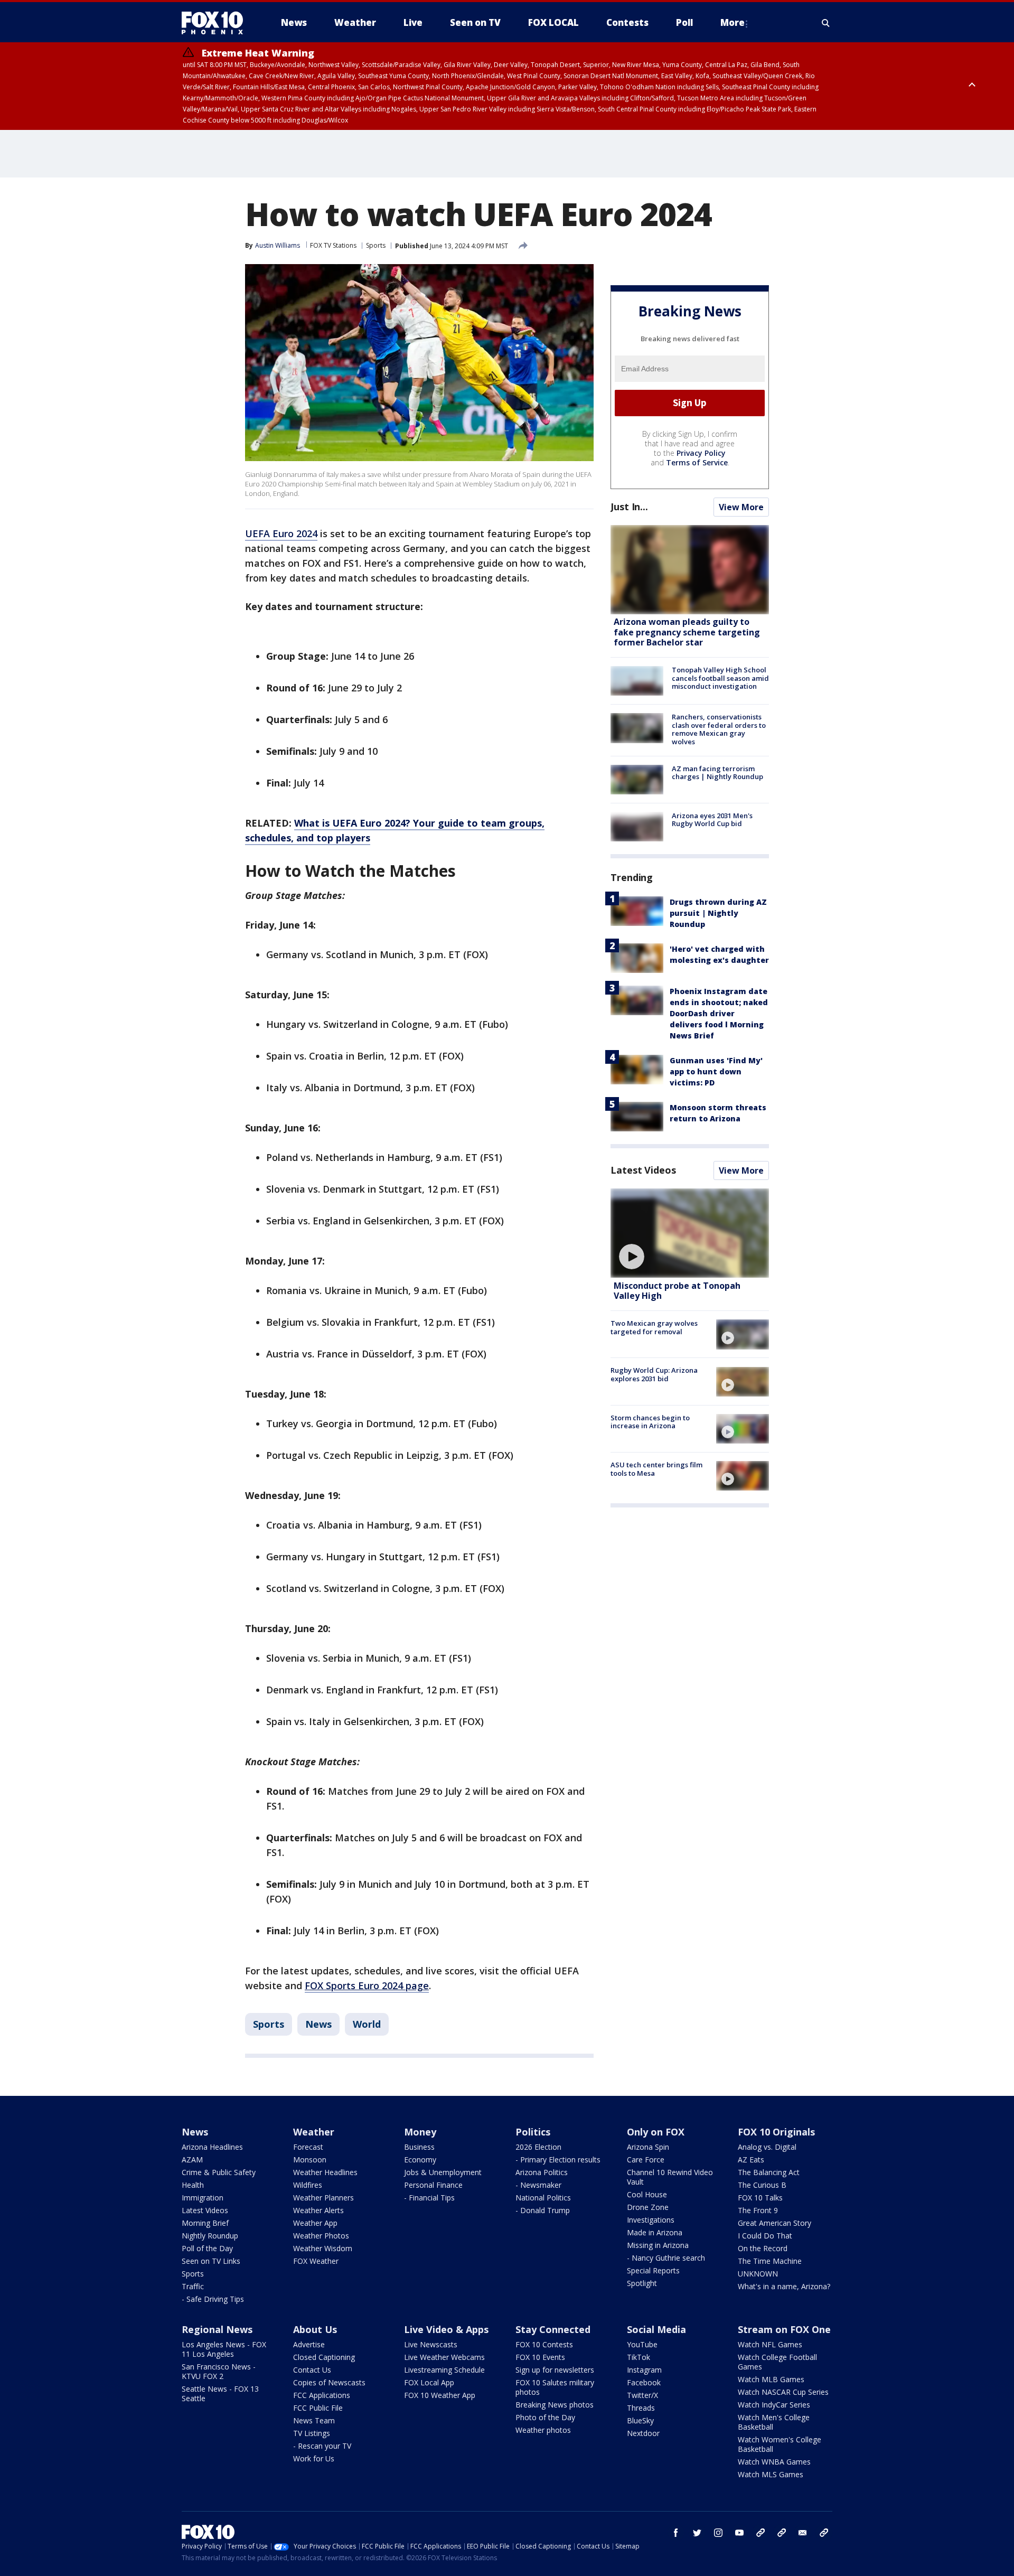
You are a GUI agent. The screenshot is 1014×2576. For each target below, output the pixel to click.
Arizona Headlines (212, 2147)
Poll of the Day (207, 2248)
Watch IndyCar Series (774, 2405)
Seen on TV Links (211, 2261)
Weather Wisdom (323, 2248)
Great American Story (774, 2223)
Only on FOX (656, 2132)
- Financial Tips (429, 2198)
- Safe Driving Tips (213, 2299)
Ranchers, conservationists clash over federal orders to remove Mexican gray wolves (719, 729)
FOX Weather (316, 2261)
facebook (676, 2533)
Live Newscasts (431, 2344)
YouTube (642, 2344)
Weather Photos (321, 2236)
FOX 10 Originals (776, 2132)
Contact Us (312, 2370)
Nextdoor (643, 2433)
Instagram (644, 2370)
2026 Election (538, 2147)
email (803, 2533)
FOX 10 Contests (544, 2344)
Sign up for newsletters (555, 2370)
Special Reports (653, 2270)
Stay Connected (553, 2329)
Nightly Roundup (210, 2236)
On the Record (763, 2248)
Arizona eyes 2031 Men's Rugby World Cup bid (712, 820)
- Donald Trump (543, 2210)
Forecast (308, 2147)
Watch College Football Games (777, 2362)
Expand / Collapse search (826, 23)
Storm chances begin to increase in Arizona (650, 1422)
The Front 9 (758, 2210)
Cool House (647, 2194)
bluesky (782, 2533)
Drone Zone (648, 2207)
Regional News (217, 2329)
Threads (641, 2408)
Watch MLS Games (771, 2474)
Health (193, 2185)
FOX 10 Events (540, 2357)
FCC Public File (318, 2408)
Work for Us (314, 2458)
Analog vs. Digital (767, 2147)
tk (760, 2533)
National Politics (543, 2198)
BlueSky (640, 2420)
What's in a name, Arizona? (784, 2286)
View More (741, 507)
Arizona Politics (542, 2172)
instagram (718, 2533)
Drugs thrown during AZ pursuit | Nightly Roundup (718, 913)
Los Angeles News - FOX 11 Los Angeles (224, 2349)
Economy (420, 2160)
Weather (314, 2132)
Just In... (629, 507)
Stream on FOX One (784, 2329)
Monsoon (310, 2160)
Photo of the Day (545, 2417)
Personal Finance (433, 2185)
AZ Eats (751, 2160)
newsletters (824, 2533)
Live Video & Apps (446, 2329)
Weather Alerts (318, 2210)
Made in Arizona (655, 2232)
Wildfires (308, 2185)
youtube (739, 2533)
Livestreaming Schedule (444, 2370)
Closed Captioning (324, 2357)
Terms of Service (697, 462)
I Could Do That (765, 2236)
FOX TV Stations (333, 245)
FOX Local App (429, 2382)
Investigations (651, 2220)
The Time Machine (770, 2261)
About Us (315, 2329)
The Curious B (762, 2185)
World (367, 2024)
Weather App (315, 2223)
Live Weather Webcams (444, 2357)
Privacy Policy (701, 453)
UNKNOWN (758, 2274)
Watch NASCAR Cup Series (783, 2392)
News (318, 2024)
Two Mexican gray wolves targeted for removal (654, 1327)
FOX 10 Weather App (440, 2395)
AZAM (192, 2160)
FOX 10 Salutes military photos (555, 2387)
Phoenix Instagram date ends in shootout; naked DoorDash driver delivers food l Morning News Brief (719, 1013)
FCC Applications (322, 2395)
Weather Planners (323, 2198)
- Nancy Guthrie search (666, 2258)
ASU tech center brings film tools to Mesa (656, 1469)
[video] (690, 1233)
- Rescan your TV (322, 2446)
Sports (376, 245)
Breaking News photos (555, 2405)
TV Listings (312, 2433)
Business (419, 2147)
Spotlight (642, 2283)
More (733, 22)
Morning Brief (205, 2223)
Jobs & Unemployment (443, 2172)
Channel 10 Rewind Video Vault (670, 2177)
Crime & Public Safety (219, 2172)
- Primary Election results (558, 2160)
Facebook (644, 2382)
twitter (697, 2533)
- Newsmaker (538, 2185)
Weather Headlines (325, 2172)
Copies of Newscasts (329, 2382)
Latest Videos (643, 1170)
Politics (533, 2132)
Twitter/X (642, 2395)
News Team (314, 2420)
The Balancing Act (769, 2172)
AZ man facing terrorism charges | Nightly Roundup (717, 773)
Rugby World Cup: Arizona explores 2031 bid (654, 1375)
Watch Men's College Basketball (774, 2422)
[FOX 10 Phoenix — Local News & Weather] (217, 23)
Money (420, 2132)
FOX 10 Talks (760, 2198)
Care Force (646, 2160)
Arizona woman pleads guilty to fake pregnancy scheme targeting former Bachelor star (687, 632)
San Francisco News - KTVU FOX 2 (219, 2371)
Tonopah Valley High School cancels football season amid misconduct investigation (720, 678)
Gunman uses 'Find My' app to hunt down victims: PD (716, 1071)
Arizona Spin (648, 2147)
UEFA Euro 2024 (281, 533)
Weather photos (543, 2430)
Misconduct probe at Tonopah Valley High (677, 1291)
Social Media (656, 2329)
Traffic (193, 2286)
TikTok (639, 2357)
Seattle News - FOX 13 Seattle (220, 2394)
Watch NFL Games (770, 2344)
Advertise (309, 2344)
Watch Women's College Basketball (780, 2444)
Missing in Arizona (658, 2245)
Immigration (203, 2198)
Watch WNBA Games (774, 2462)
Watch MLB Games (771, 2379)
